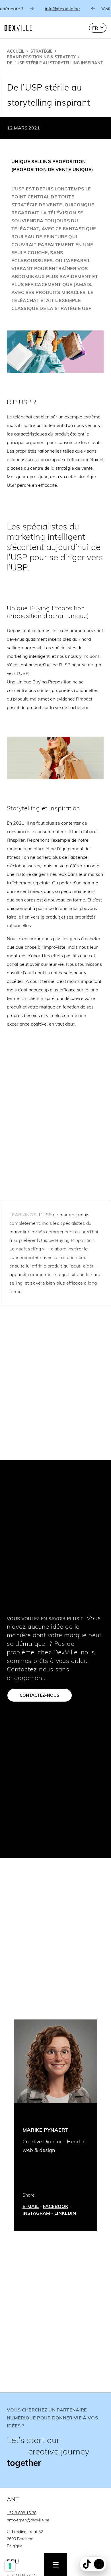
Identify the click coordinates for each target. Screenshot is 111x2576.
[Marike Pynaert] (55, 2061)
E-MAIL (31, 2206)
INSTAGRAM (36, 2213)
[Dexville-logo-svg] (18, 28)
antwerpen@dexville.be (28, 2520)
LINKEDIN (65, 2213)
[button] (98, 28)
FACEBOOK (56, 2206)
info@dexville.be (53, 9)
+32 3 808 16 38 (22, 2513)
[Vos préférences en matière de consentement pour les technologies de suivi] (10, 2566)
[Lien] (55, 2440)
